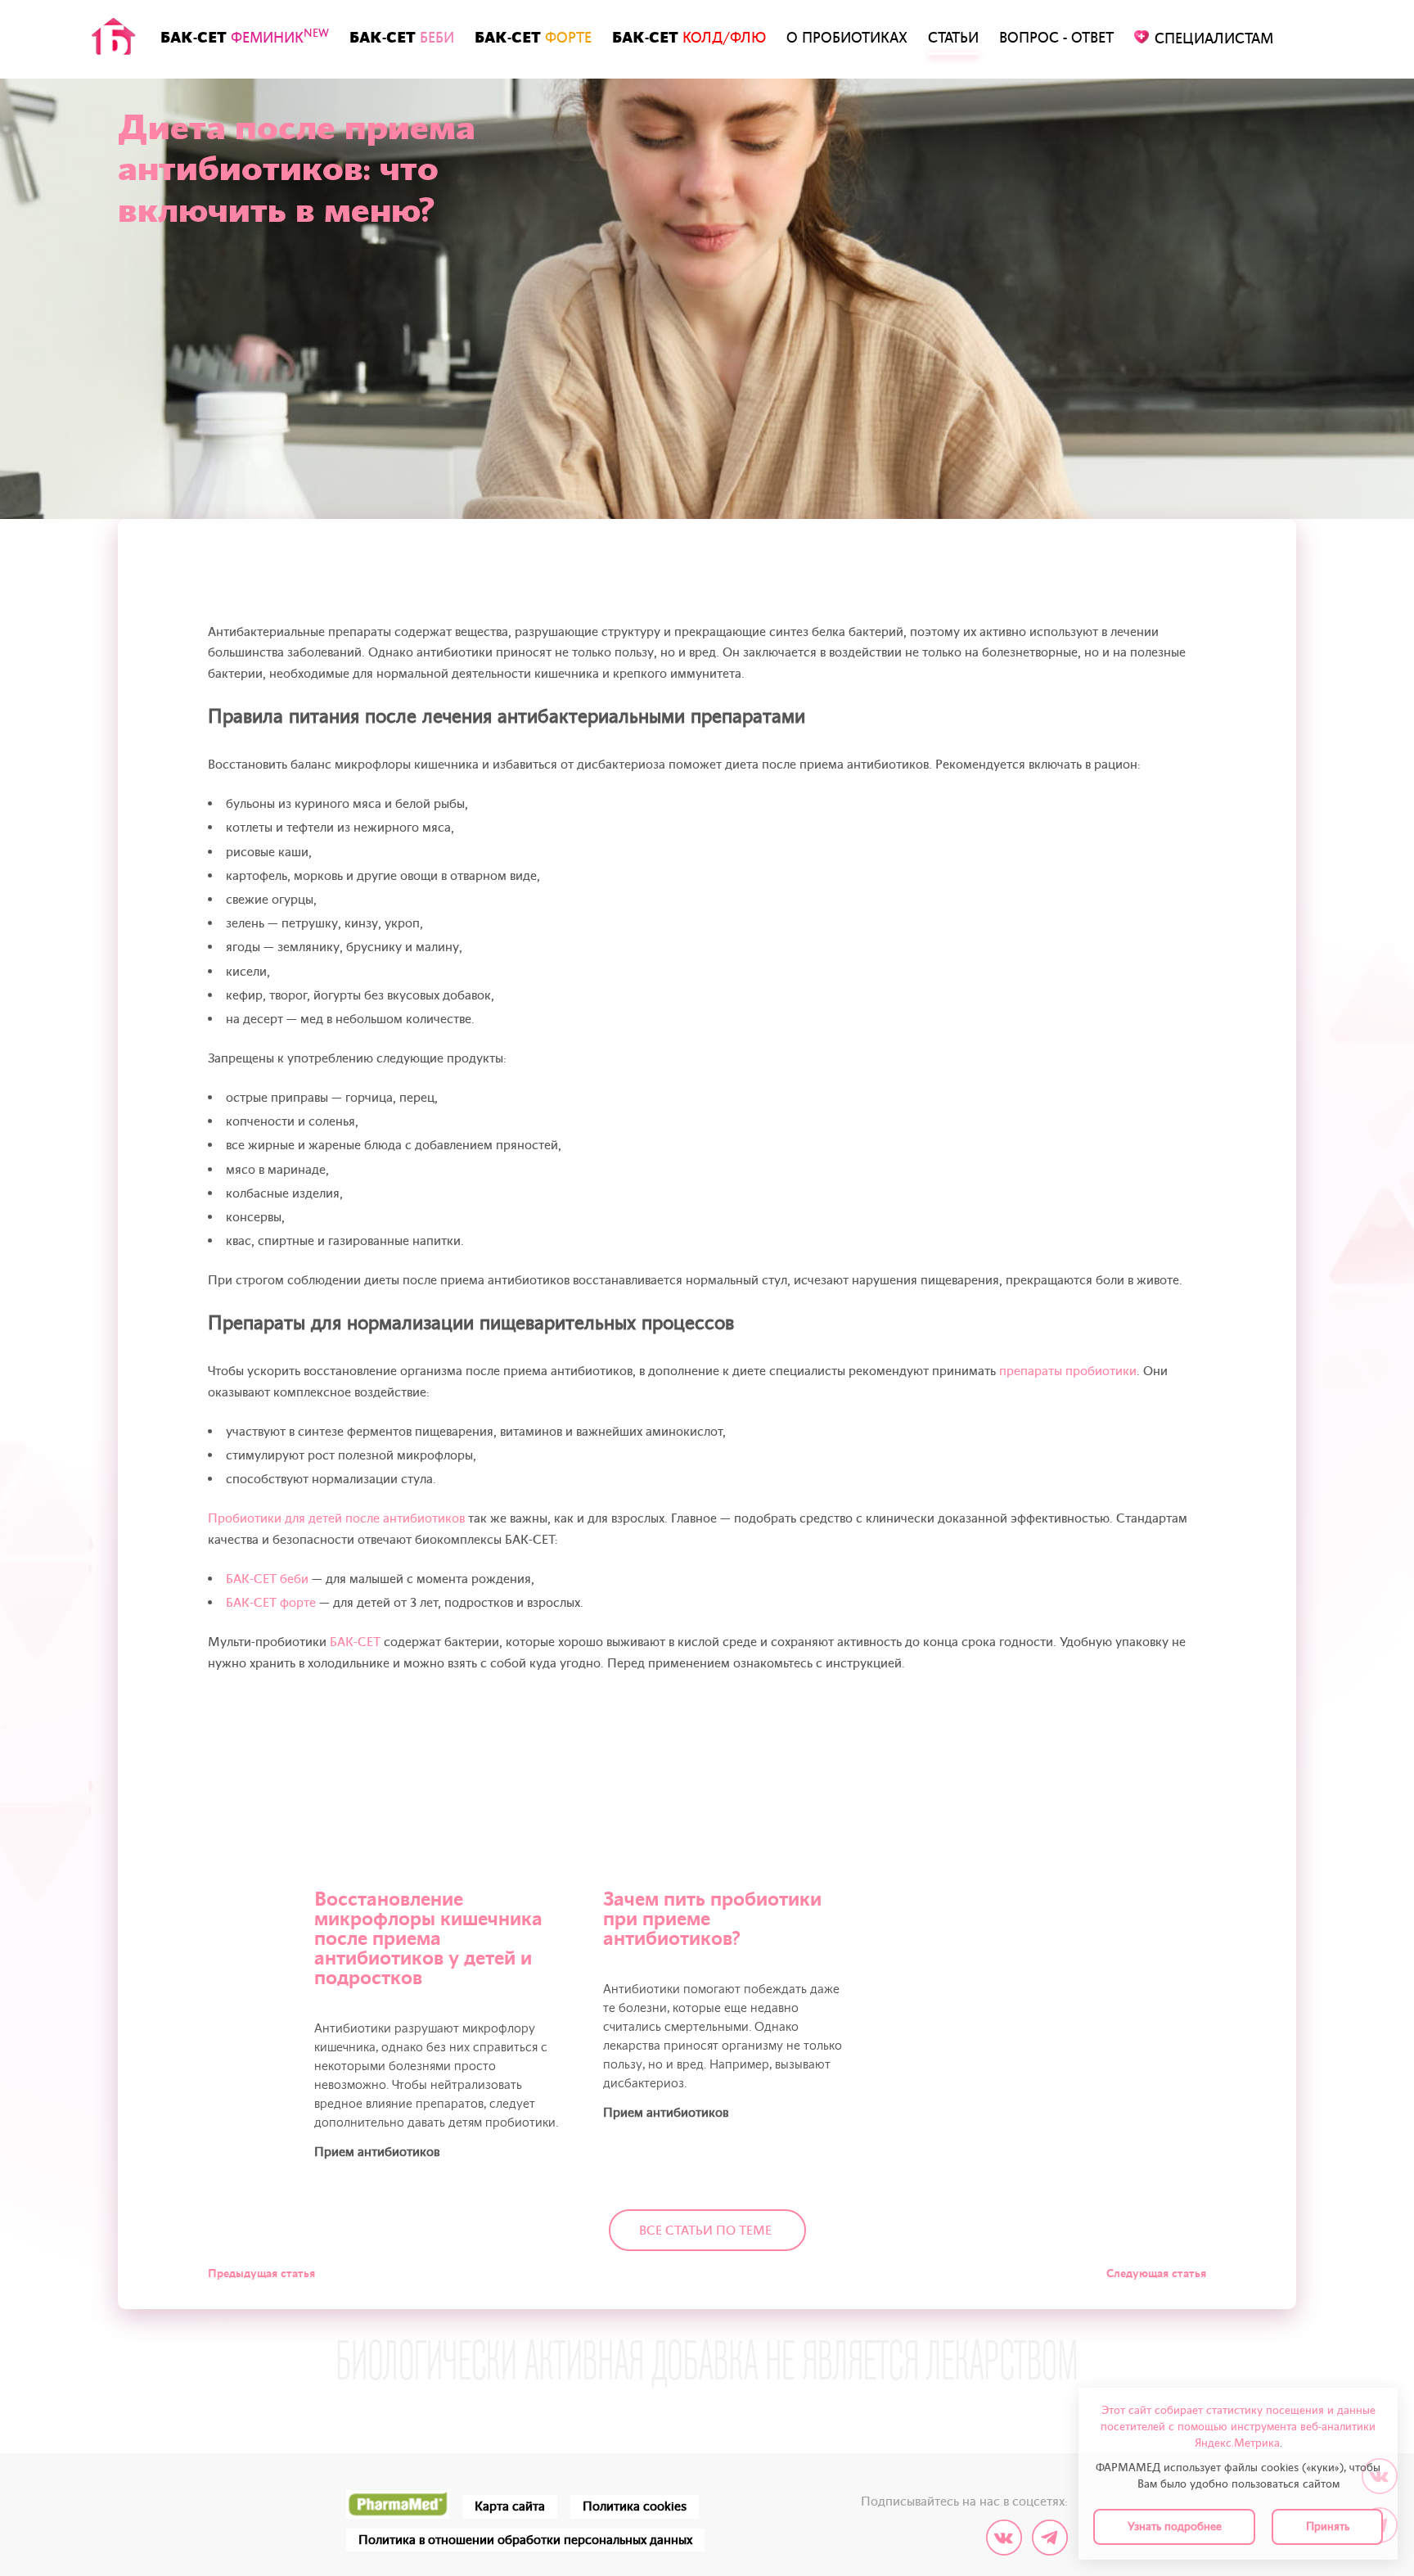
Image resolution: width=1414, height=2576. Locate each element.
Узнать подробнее (1175, 2526)
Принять (1328, 2526)
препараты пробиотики (1068, 1371)
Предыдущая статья (261, 2274)
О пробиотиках (847, 38)
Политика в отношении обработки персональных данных (525, 2540)
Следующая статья (1156, 2274)
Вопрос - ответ (1056, 38)
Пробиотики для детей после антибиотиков (336, 1518)
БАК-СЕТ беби (267, 1579)
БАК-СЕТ (245, 37)
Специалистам (1214, 39)
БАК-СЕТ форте (271, 1603)
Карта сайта (510, 2506)
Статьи (953, 38)
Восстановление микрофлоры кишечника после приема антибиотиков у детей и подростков (428, 1939)
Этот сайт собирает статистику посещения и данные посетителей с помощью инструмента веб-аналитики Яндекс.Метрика (1238, 2427)
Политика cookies (635, 2506)
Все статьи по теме (705, 2231)
